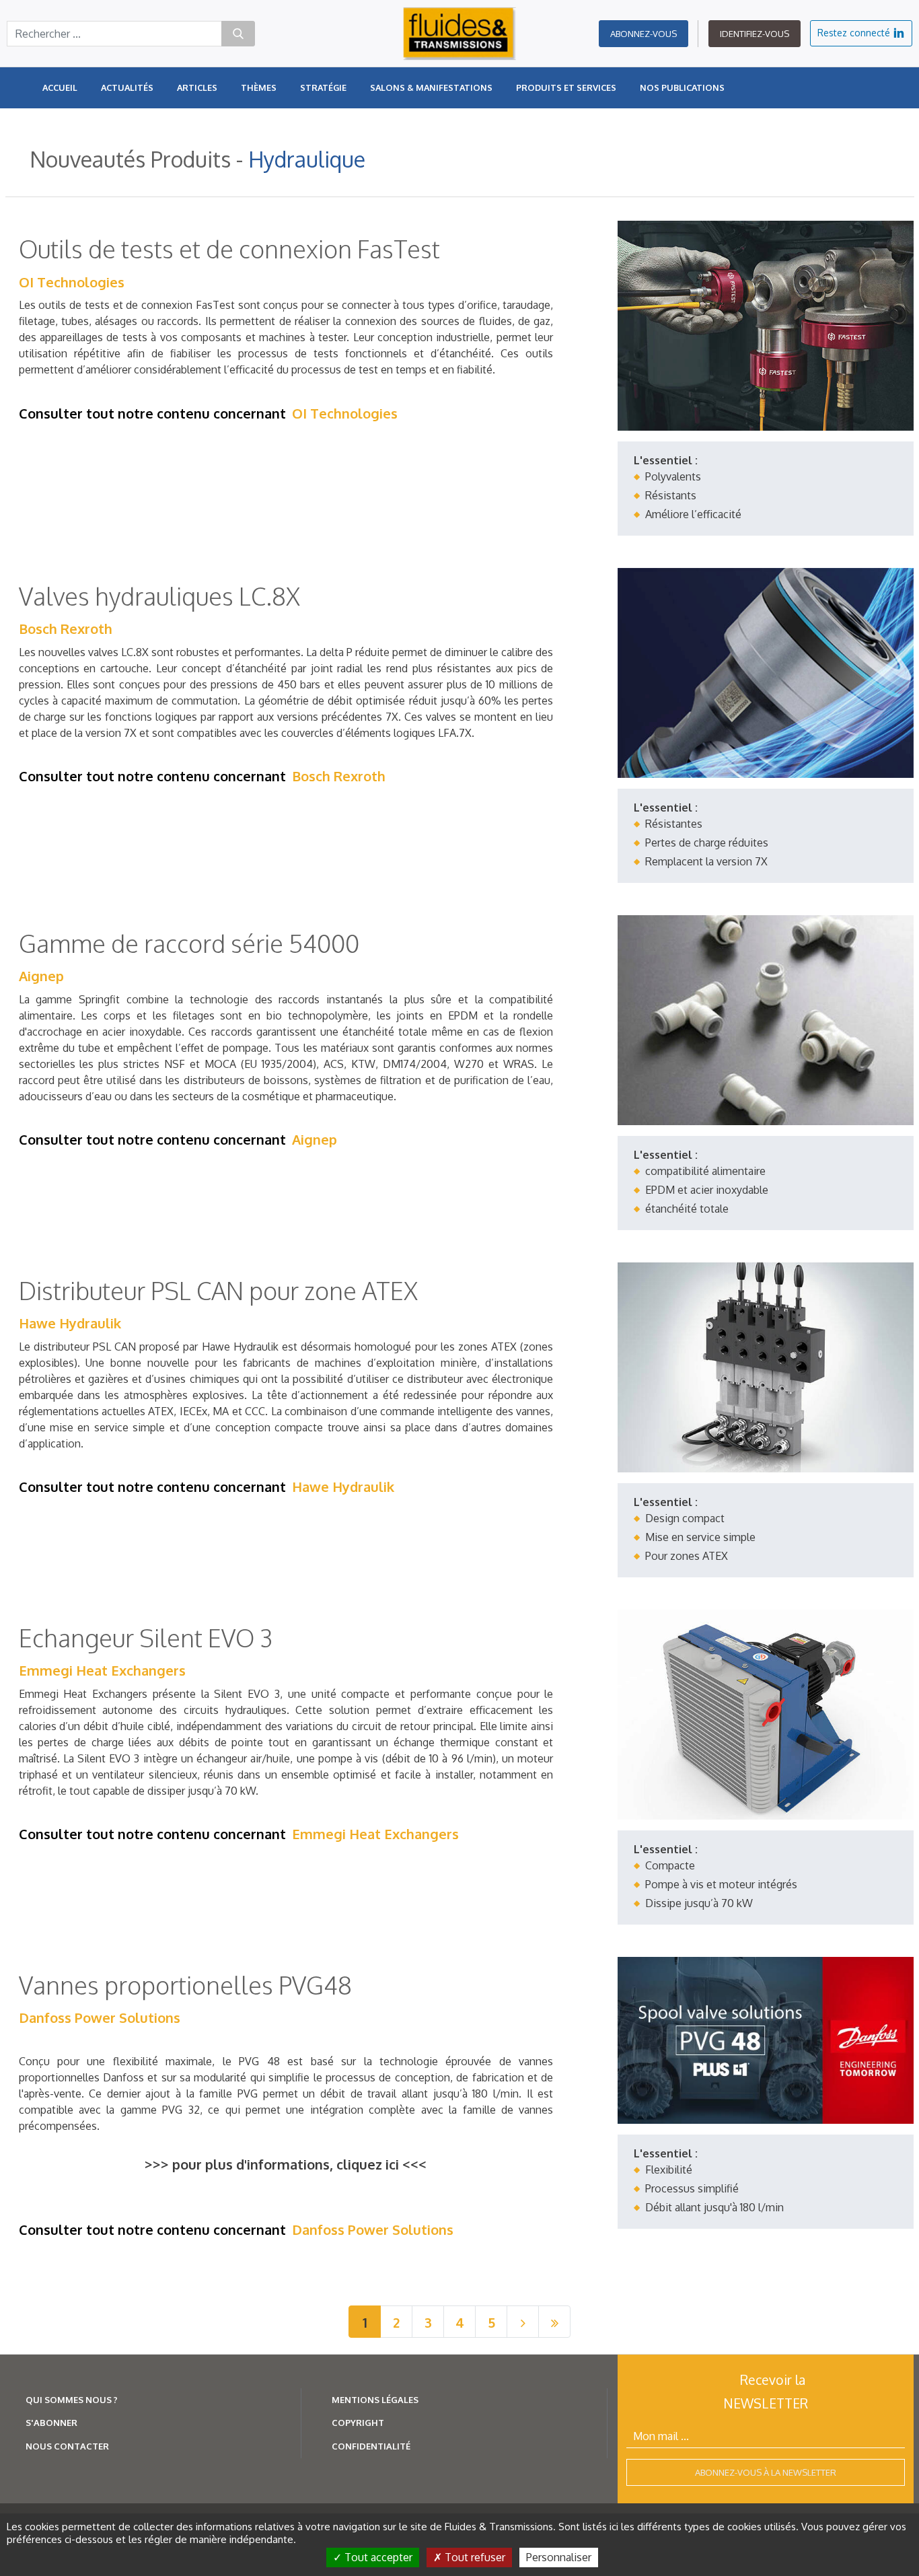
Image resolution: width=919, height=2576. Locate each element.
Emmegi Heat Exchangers (102, 1670)
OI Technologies (72, 282)
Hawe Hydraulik (70, 1323)
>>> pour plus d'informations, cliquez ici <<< (286, 2164)
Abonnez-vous (644, 34)
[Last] (554, 2322)
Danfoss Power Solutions (100, 2017)
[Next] (523, 2322)
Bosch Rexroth (66, 629)
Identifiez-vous (755, 34)
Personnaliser (559, 2557)
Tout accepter (377, 2557)
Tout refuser (474, 2557)
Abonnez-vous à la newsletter (766, 2472)
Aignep (41, 976)
